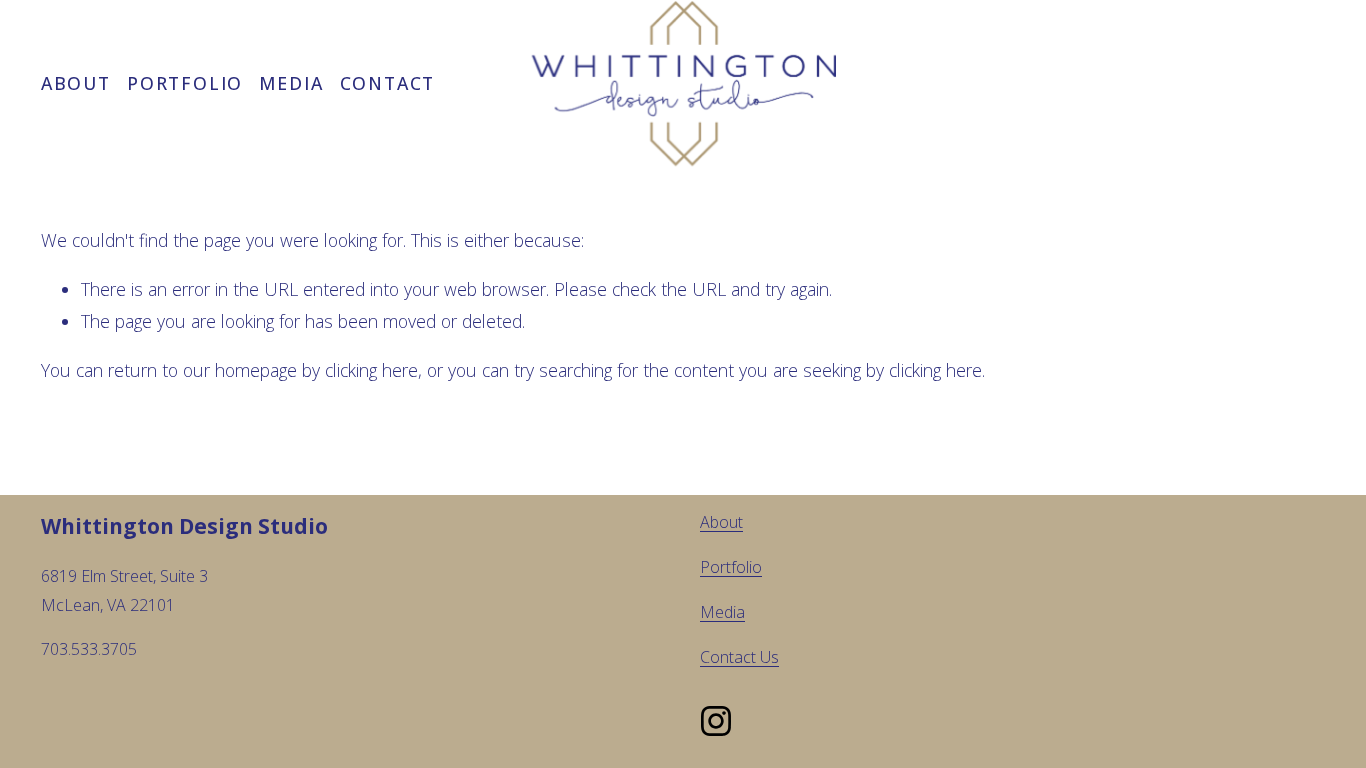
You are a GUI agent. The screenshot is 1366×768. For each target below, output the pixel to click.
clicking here (371, 370)
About (76, 83)
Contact (387, 83)
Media (291, 83)
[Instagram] (716, 721)
